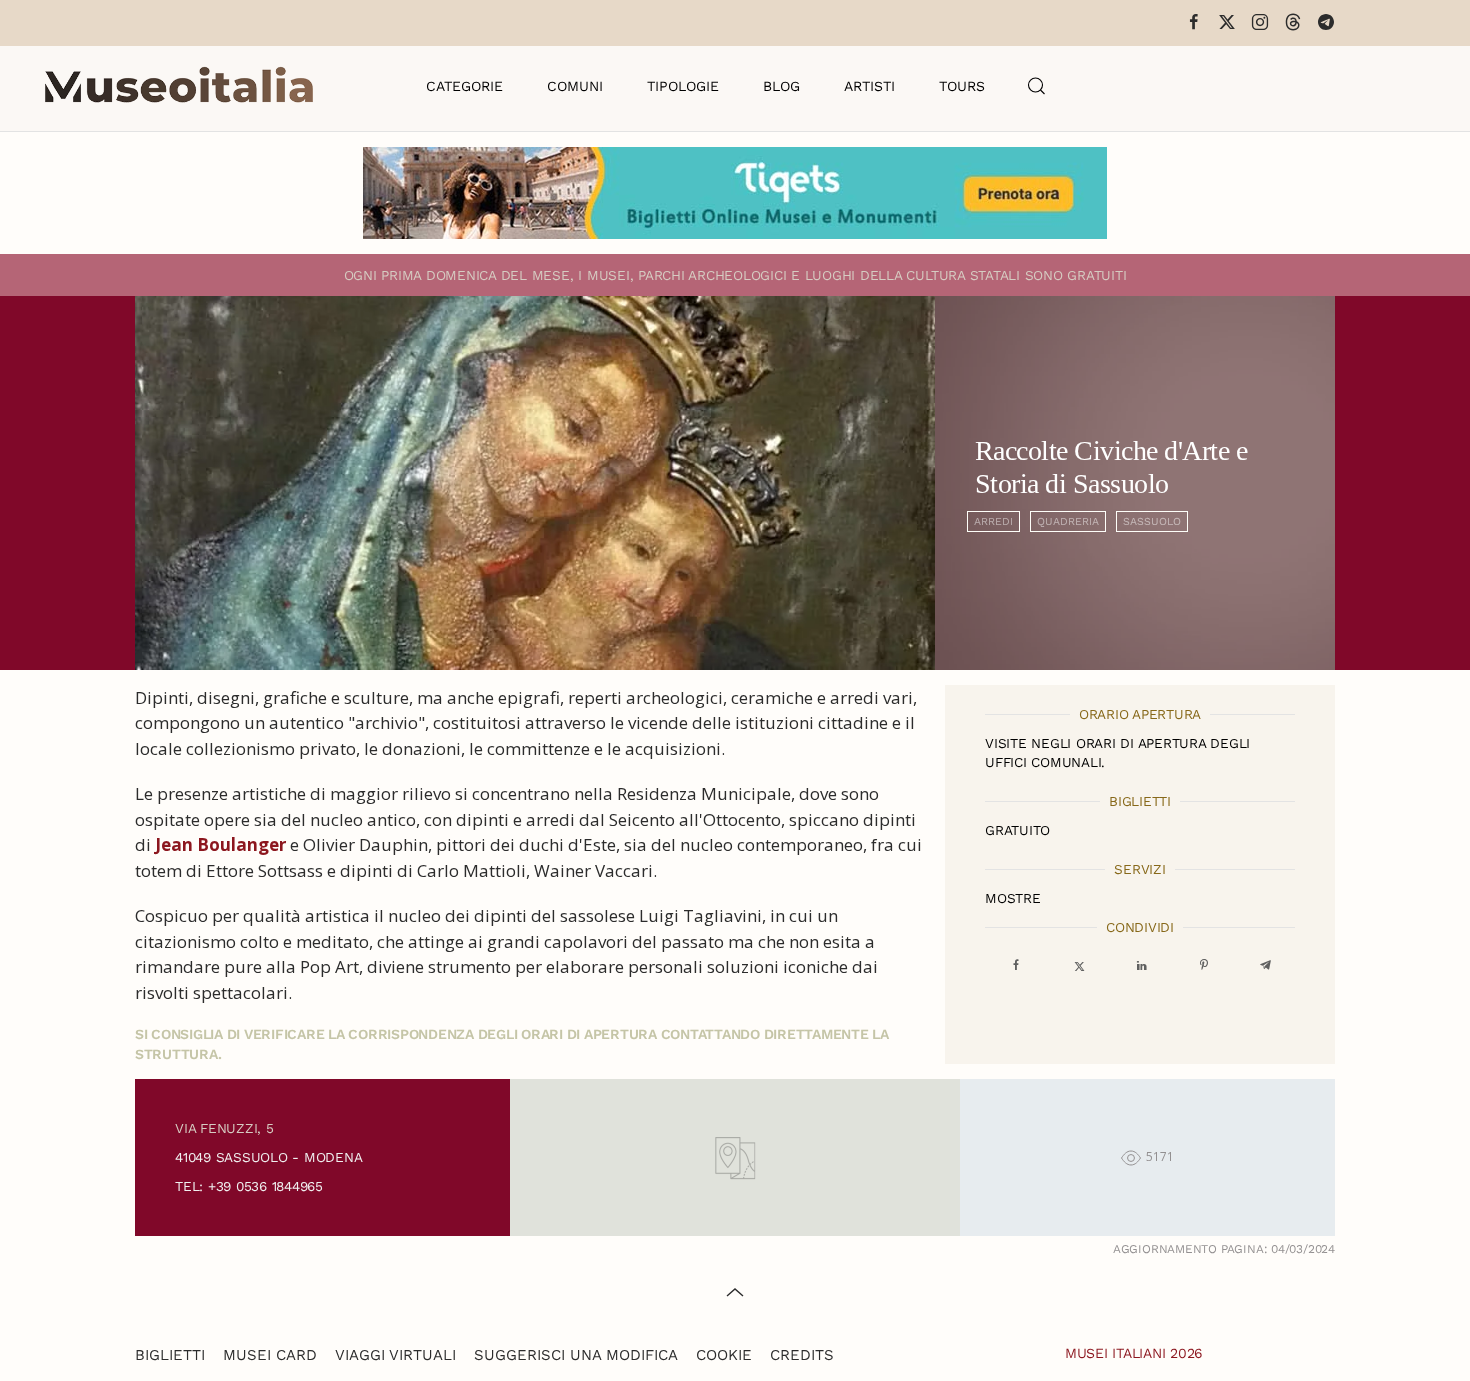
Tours (962, 86)
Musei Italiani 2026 (1134, 1353)
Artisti (869, 86)
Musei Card (270, 1355)
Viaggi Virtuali (395, 1355)
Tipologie (683, 86)
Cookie (724, 1355)
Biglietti (170, 1355)
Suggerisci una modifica (576, 1355)
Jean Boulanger (220, 844)
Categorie (464, 86)
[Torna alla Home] (179, 86)
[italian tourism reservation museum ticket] (735, 193)
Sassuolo (1152, 521)
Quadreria (1068, 521)
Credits (802, 1355)
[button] (1037, 86)
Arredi (993, 521)
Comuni (575, 86)
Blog (781, 86)
